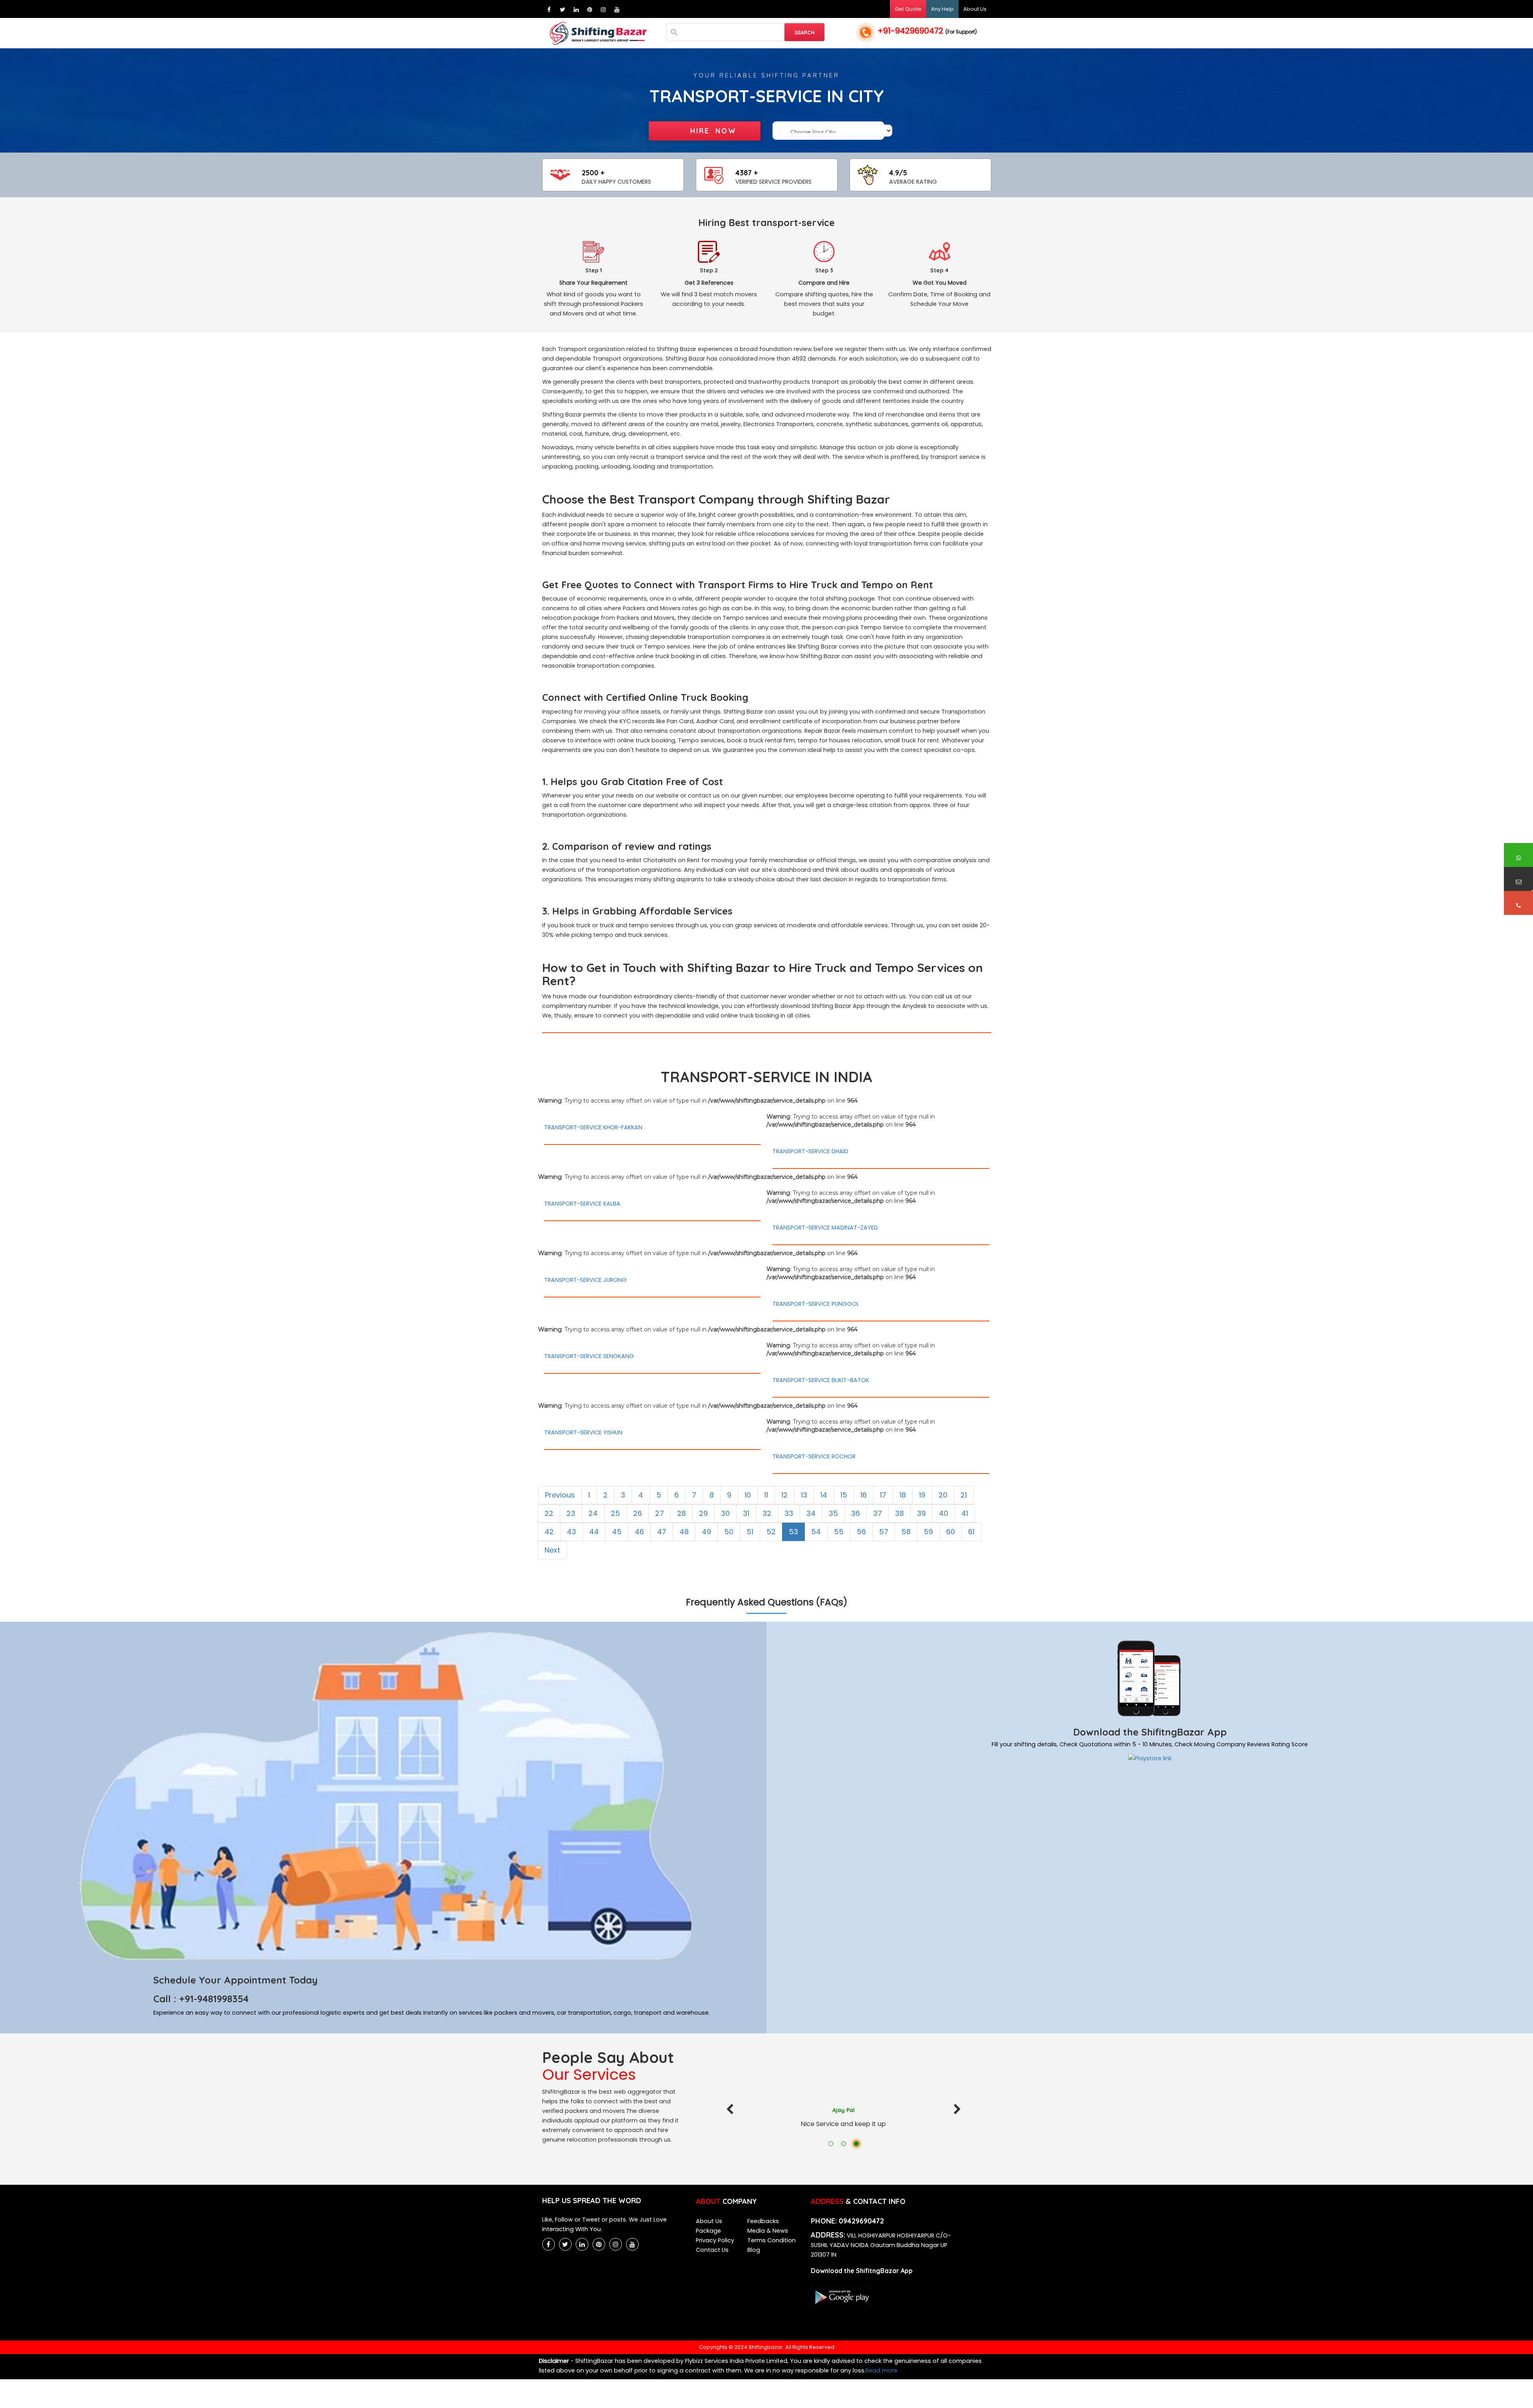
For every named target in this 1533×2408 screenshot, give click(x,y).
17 (883, 1495)
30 (725, 1513)
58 (906, 1532)
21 (964, 1495)
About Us (975, 9)
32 (767, 1513)
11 (766, 1495)
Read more (881, 2370)
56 (861, 1532)
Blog (754, 2250)
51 (750, 1532)
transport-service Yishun (583, 1432)
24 (593, 1513)
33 (789, 1513)
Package (708, 2231)
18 (903, 1495)
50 (729, 1532)
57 (884, 1532)
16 (864, 1495)
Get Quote (908, 9)
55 (839, 1532)
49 (706, 1532)
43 (571, 1532)
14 (824, 1495)
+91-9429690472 (927, 31)
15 (844, 1495)
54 (816, 1532)
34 (811, 1513)
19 (922, 1495)
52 (771, 1532)
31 (746, 1513)
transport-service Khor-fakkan (593, 1127)
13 (804, 1495)
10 (748, 1495)
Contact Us (712, 2250)
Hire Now (713, 131)
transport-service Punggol (816, 1304)
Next (552, 1550)
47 (662, 1532)
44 (594, 1532)
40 (944, 1513)
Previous (560, 1495)
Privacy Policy (715, 2240)
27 (660, 1513)
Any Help (942, 9)
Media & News (768, 2231)
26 (638, 1513)
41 (965, 1513)
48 (684, 1532)
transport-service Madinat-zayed (825, 1228)
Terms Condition (771, 2240)
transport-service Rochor (814, 1456)
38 (899, 1513)
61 (971, 1532)
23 (571, 1513)
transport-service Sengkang (589, 1356)
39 (921, 1513)
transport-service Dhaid (810, 1151)
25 (615, 1513)
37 (877, 1513)
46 (639, 1532)
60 (951, 1532)
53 (793, 1532)
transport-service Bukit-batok (821, 1380)
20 (943, 1495)
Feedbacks (763, 2221)
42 (549, 1532)
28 (681, 1513)
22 (549, 1513)
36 (856, 1513)
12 (784, 1495)
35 (833, 1513)
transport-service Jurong (585, 1280)
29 (703, 1513)
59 (928, 1532)
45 (617, 1532)
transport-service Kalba (582, 1204)
